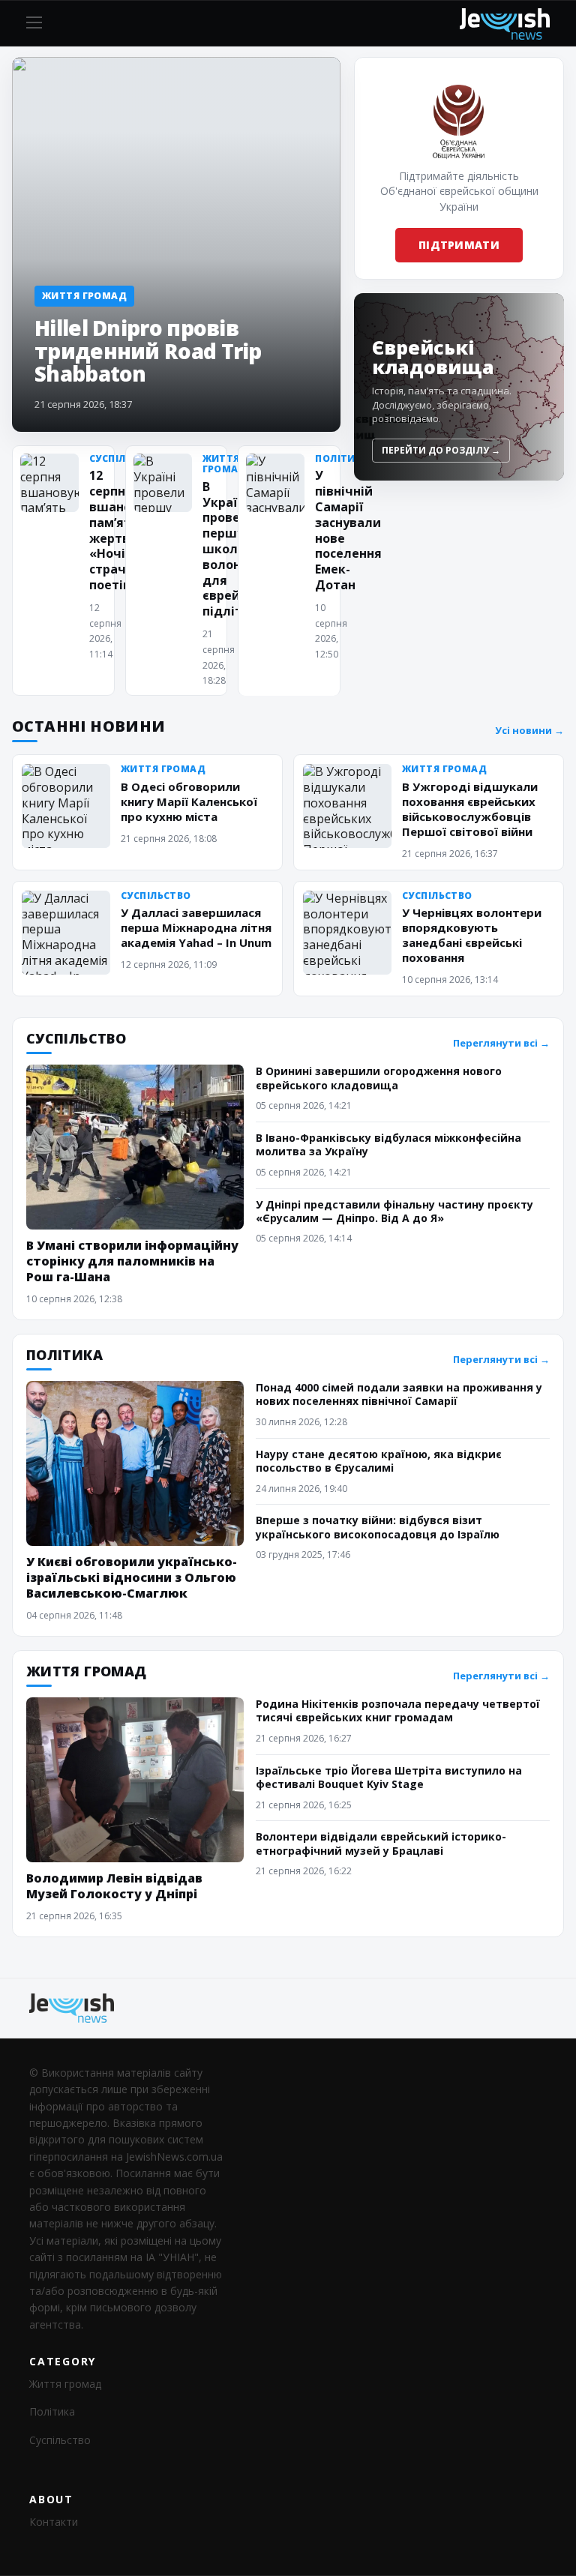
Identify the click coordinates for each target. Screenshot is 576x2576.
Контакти (54, 2522)
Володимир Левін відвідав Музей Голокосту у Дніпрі (114, 1886)
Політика (52, 2411)
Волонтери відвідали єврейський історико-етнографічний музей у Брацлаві (381, 1843)
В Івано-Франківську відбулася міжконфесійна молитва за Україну (388, 1144)
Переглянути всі (501, 1043)
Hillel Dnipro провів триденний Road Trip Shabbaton (148, 350)
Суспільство (60, 2440)
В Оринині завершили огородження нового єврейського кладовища (379, 1078)
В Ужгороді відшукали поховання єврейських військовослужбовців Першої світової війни (470, 809)
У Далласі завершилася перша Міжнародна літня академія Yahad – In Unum (196, 927)
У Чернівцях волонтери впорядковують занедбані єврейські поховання (472, 935)
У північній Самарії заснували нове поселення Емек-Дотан (348, 530)
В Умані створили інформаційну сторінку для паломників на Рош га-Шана (132, 1261)
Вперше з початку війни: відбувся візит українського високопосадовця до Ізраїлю (378, 1527)
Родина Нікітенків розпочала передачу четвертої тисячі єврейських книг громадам (398, 1710)
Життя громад (65, 2384)
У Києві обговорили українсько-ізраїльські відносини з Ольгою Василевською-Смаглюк (132, 1577)
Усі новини (529, 731)
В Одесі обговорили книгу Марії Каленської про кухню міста (189, 801)
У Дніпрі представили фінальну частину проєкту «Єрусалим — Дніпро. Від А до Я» (394, 1211)
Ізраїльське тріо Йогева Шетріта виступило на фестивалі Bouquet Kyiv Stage (389, 1777)
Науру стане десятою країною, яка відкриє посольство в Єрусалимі (379, 1461)
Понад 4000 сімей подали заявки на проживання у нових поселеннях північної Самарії (399, 1394)
